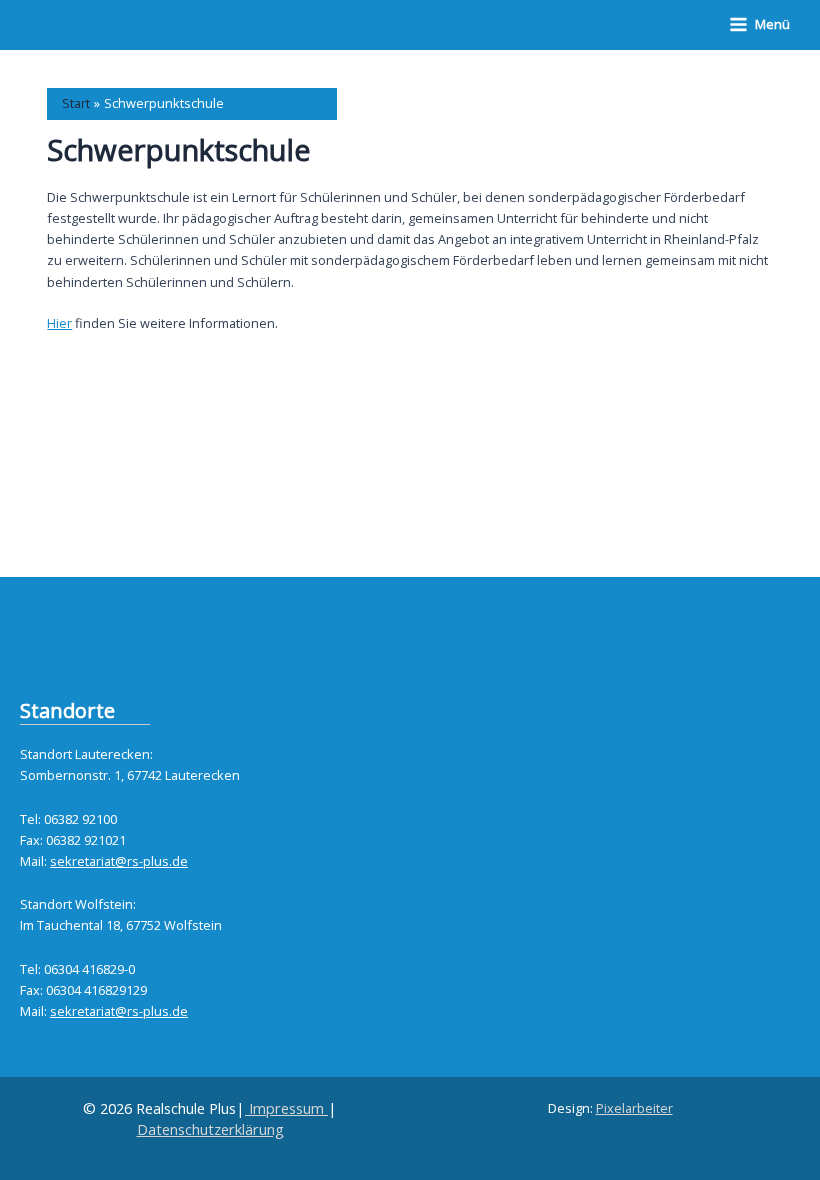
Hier (59, 323)
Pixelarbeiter (634, 1108)
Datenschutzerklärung (210, 1129)
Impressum (286, 1108)
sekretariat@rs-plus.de (119, 861)
